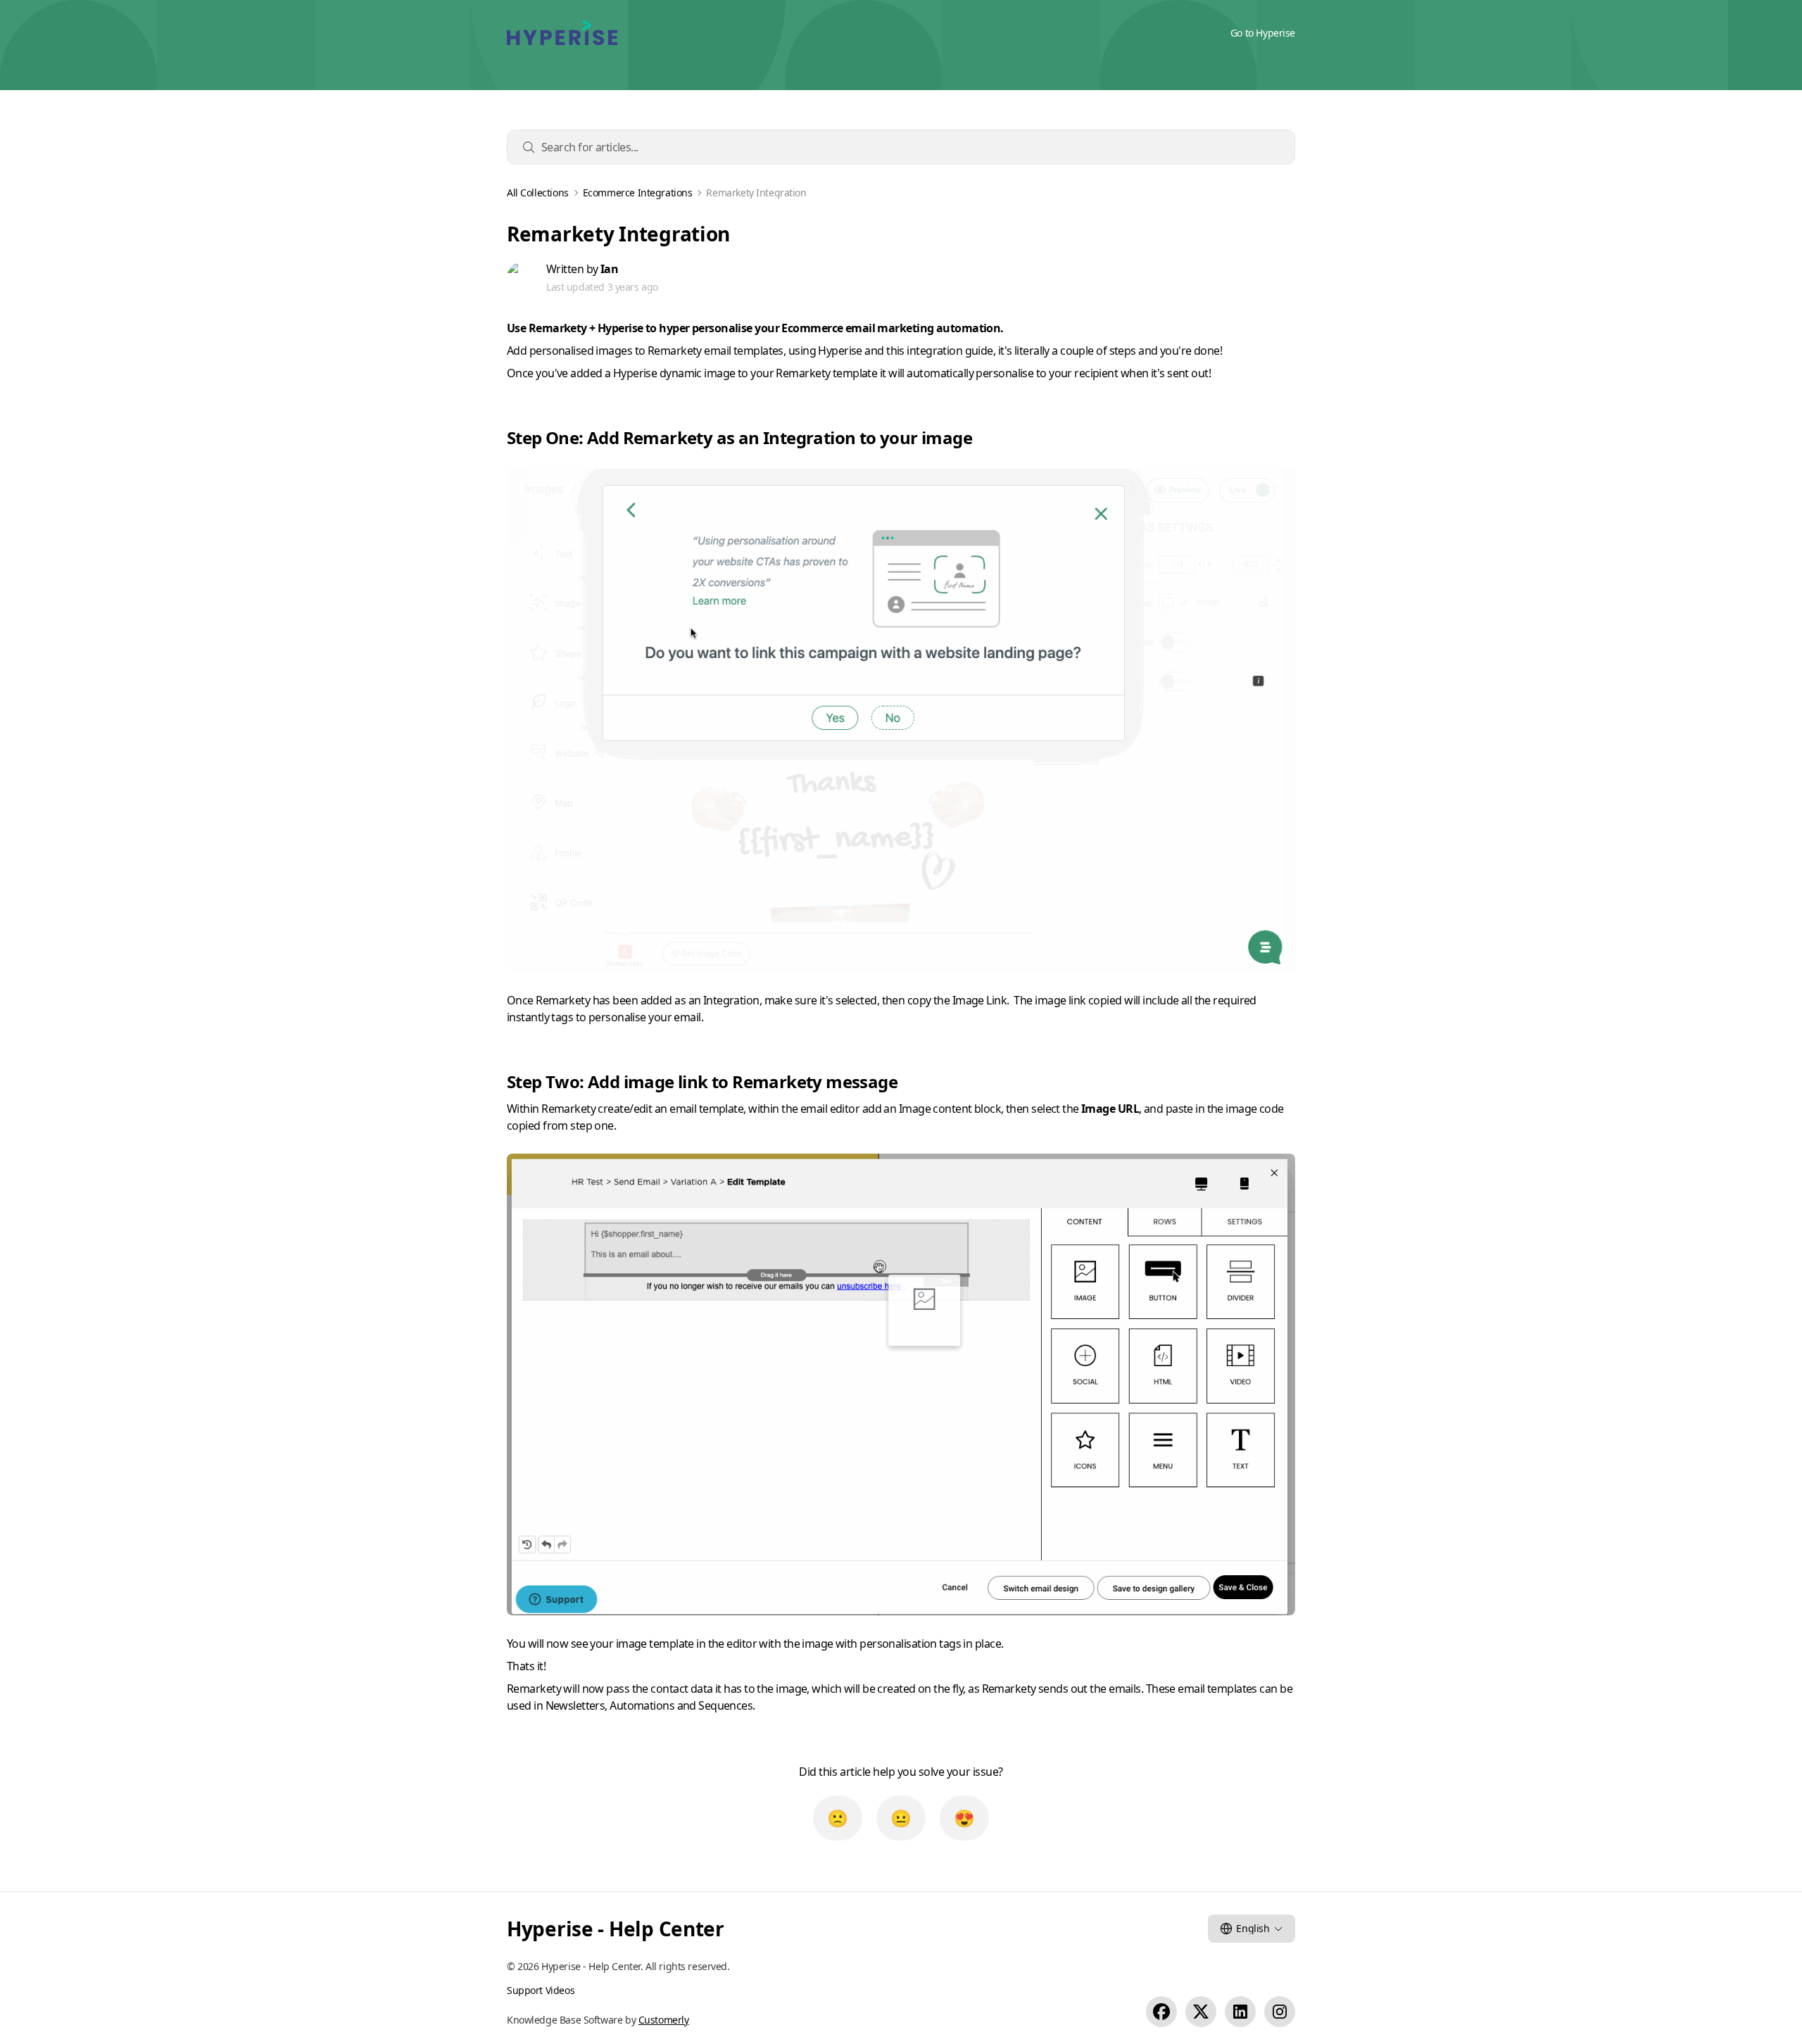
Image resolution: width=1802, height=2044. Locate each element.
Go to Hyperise (1263, 33)
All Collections (538, 193)
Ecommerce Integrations (638, 193)
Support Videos (541, 1990)
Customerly (664, 2020)
